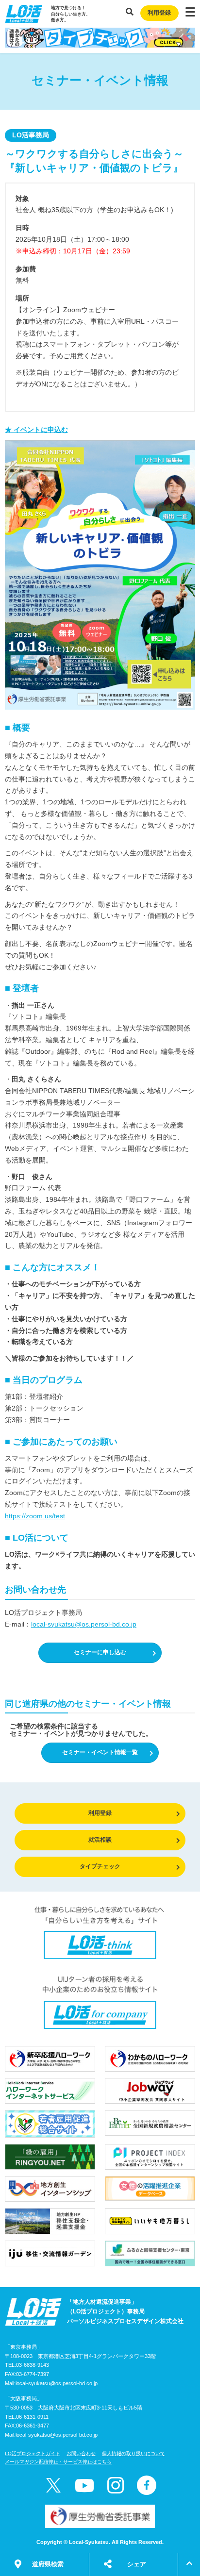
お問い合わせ (81, 2453)
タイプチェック (100, 1866)
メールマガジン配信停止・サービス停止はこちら (58, 2462)
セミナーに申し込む (100, 1652)
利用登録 (159, 13)
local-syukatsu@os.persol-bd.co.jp (84, 1624)
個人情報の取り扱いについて (133, 2453)
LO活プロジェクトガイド (33, 2453)
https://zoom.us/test (35, 1516)
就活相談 (100, 1840)
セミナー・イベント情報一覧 (100, 1752)
